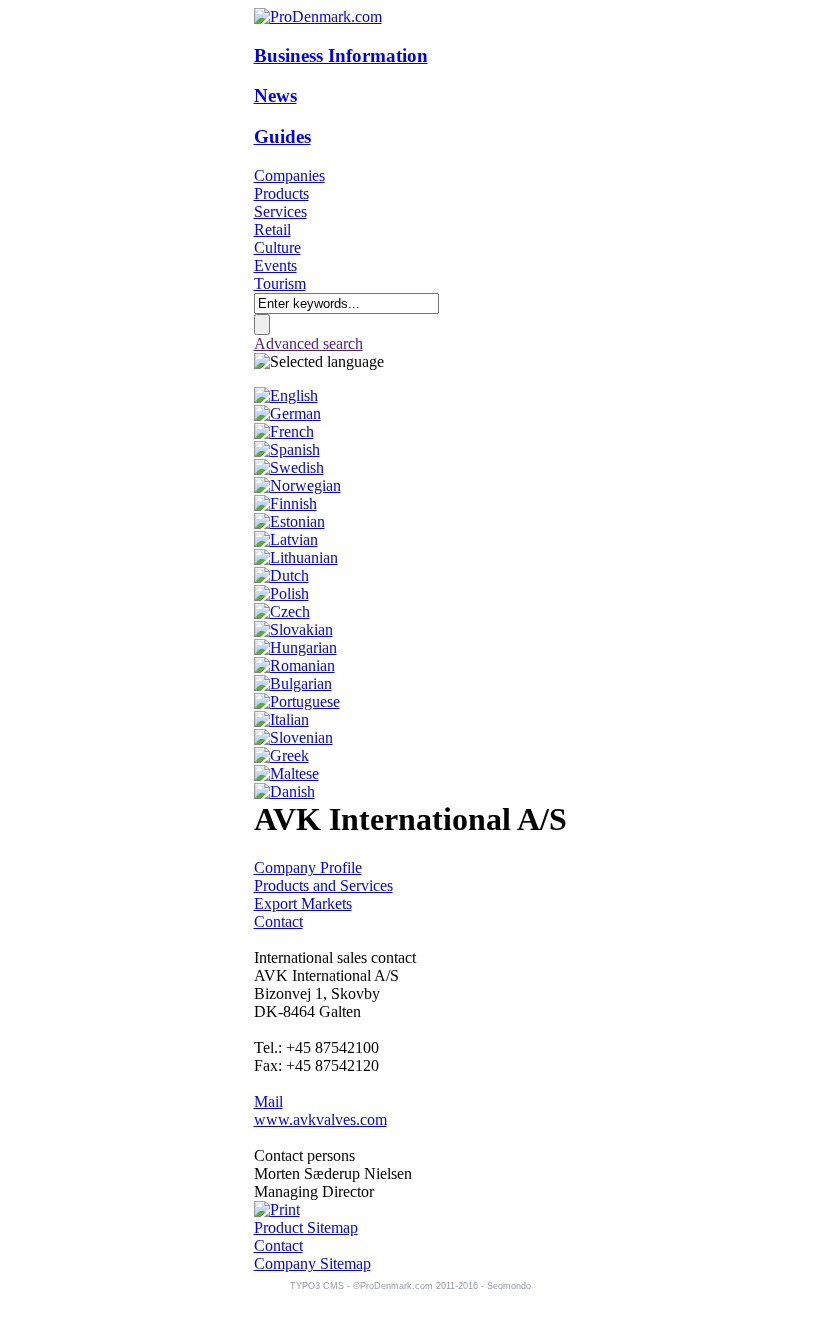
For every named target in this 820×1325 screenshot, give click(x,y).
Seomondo (509, 1286)
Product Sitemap (306, 1227)
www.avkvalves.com (320, 1119)
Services (280, 211)
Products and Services (323, 885)
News (275, 95)
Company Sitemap (312, 1263)
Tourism (280, 283)
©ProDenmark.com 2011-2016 (415, 1286)
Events (275, 265)
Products (281, 193)
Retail (272, 229)
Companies (289, 175)
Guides (282, 136)
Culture (277, 247)
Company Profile (308, 867)
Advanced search (308, 343)
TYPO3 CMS (317, 1286)
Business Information (341, 55)
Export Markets (303, 903)
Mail (268, 1101)
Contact (278, 921)
